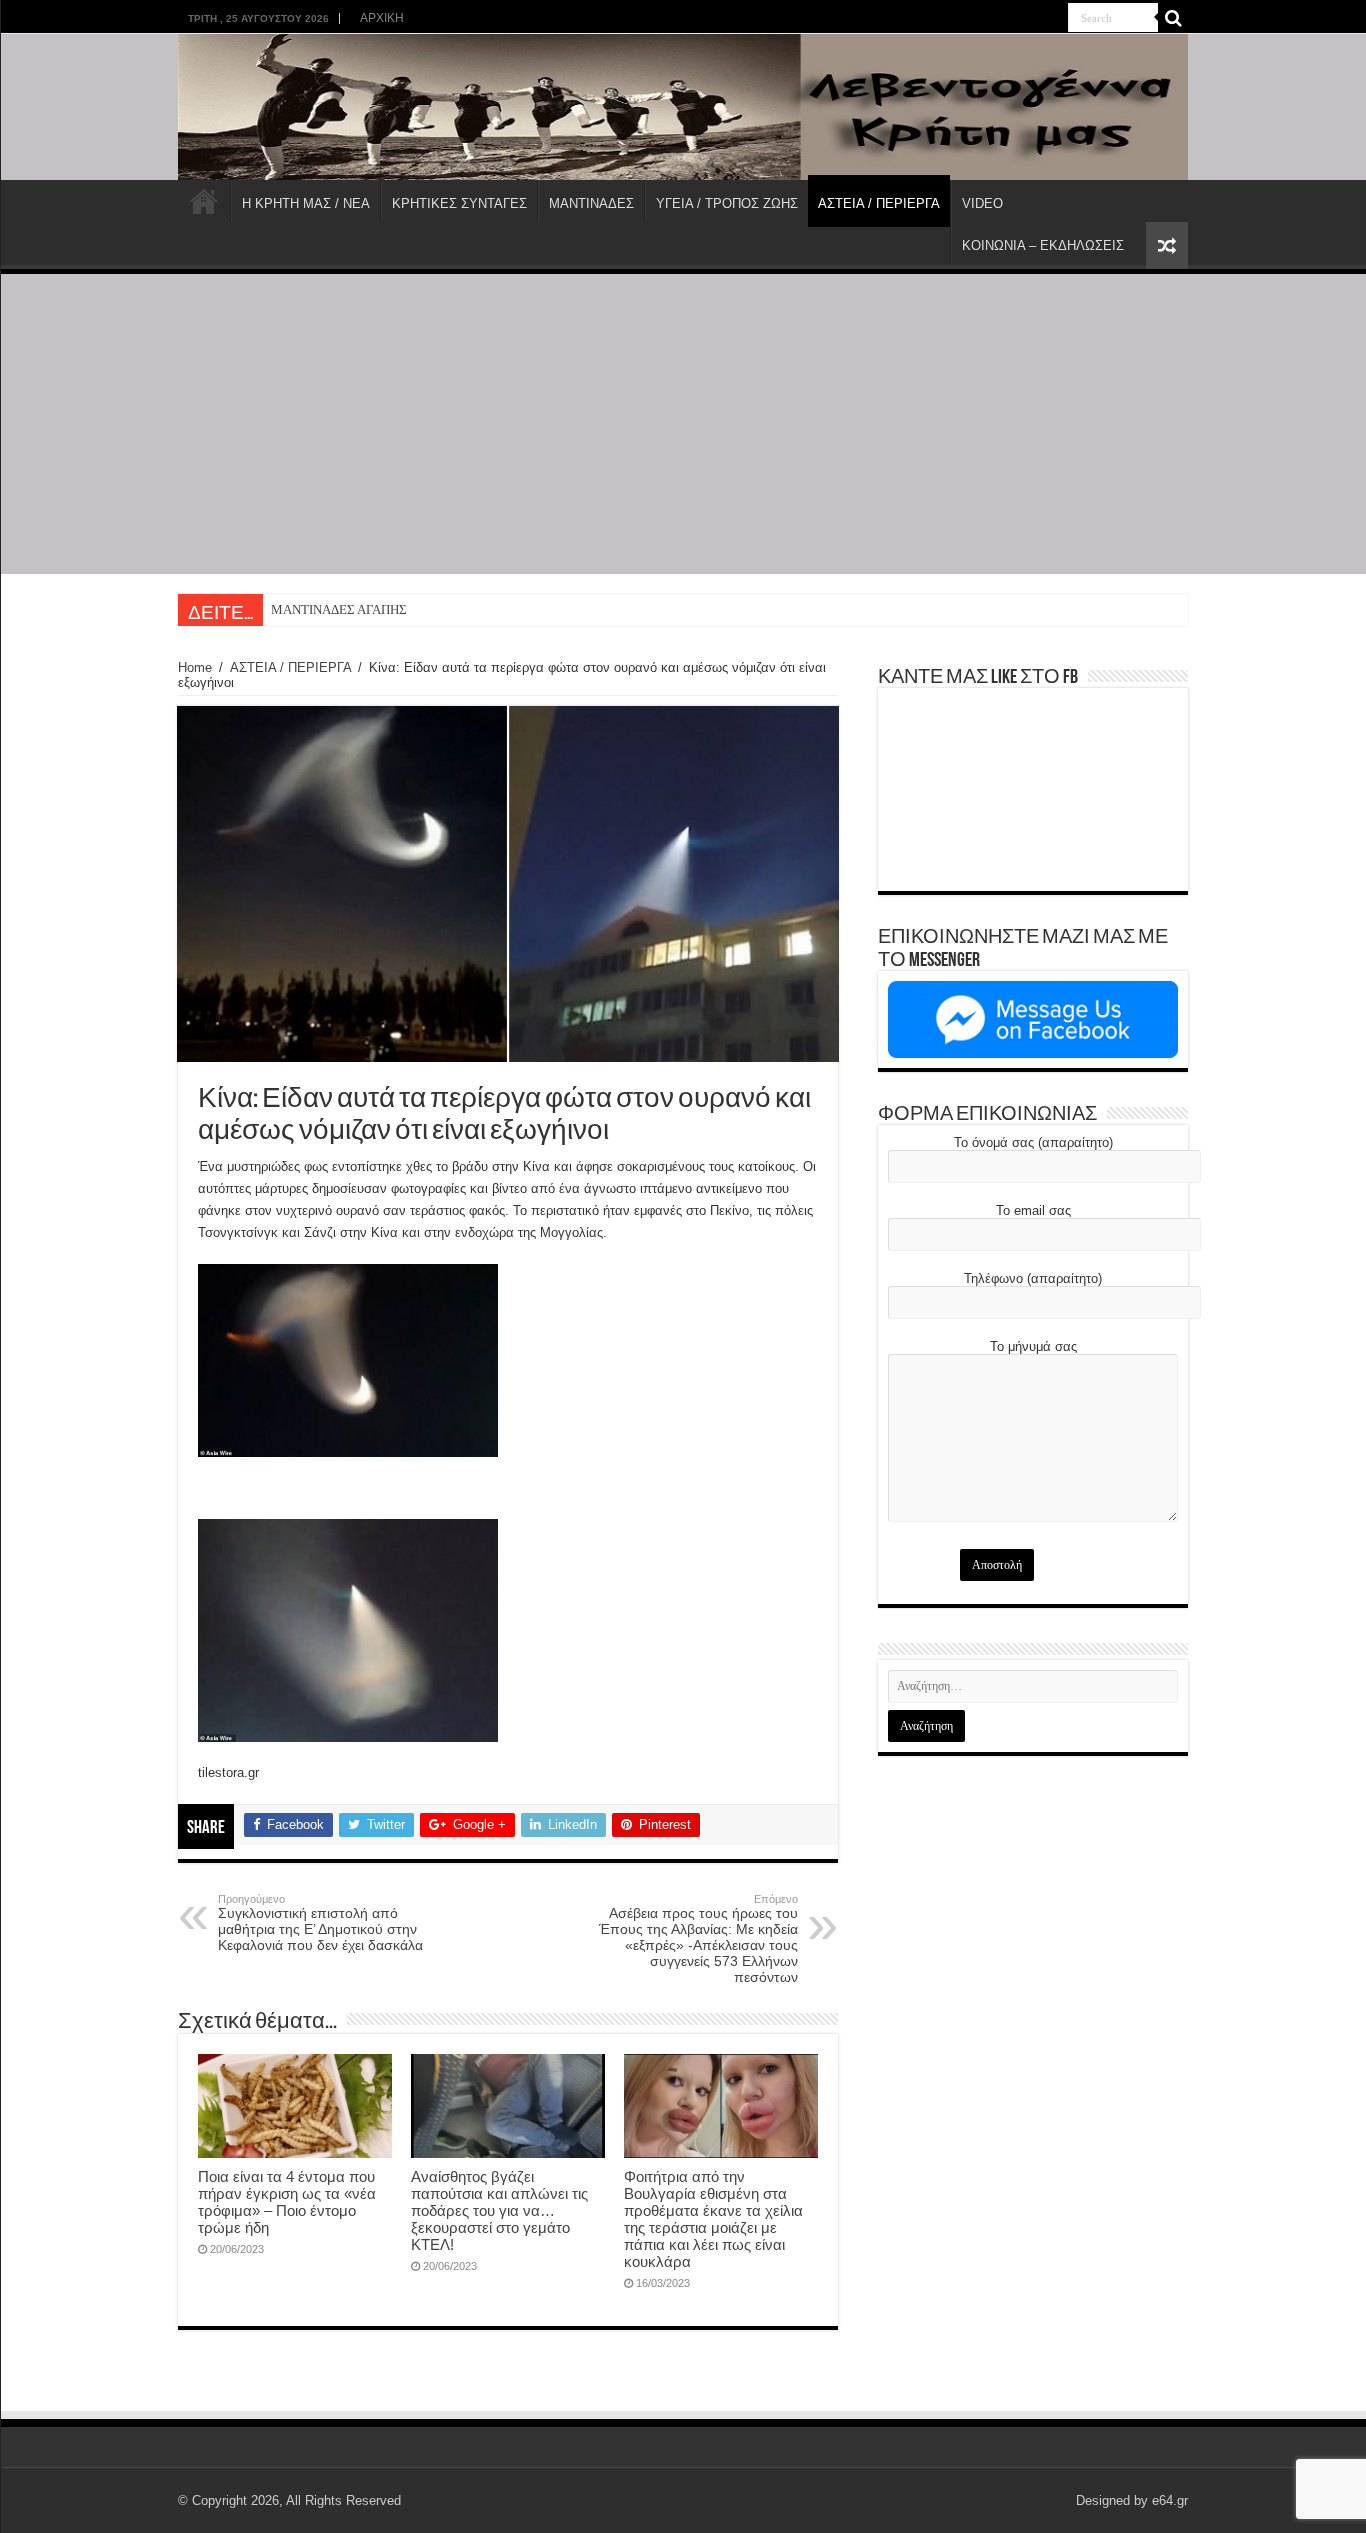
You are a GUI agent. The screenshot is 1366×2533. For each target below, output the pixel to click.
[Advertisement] (683, 424)
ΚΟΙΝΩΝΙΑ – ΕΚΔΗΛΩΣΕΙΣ (1043, 245)
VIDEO (982, 203)
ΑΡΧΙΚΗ (382, 18)
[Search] (1173, 18)
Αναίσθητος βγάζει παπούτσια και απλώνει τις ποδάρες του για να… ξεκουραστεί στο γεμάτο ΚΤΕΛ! (499, 2210)
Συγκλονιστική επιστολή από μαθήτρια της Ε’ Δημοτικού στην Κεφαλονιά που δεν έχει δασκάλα (320, 1923)
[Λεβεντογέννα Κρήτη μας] (683, 107)
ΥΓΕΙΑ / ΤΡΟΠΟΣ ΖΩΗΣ (727, 203)
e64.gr (1170, 2500)
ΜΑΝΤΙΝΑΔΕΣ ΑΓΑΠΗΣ (339, 609)
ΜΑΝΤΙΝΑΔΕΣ (591, 203)
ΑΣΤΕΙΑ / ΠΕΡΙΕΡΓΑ (879, 203)
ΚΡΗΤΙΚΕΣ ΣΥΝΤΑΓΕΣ (459, 203)
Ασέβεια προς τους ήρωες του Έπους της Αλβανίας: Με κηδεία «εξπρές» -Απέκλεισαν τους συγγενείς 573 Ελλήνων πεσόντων (698, 1939)
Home (195, 667)
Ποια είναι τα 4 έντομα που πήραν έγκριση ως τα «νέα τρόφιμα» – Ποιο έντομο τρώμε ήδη (287, 2202)
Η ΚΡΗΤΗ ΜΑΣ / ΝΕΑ (306, 203)
